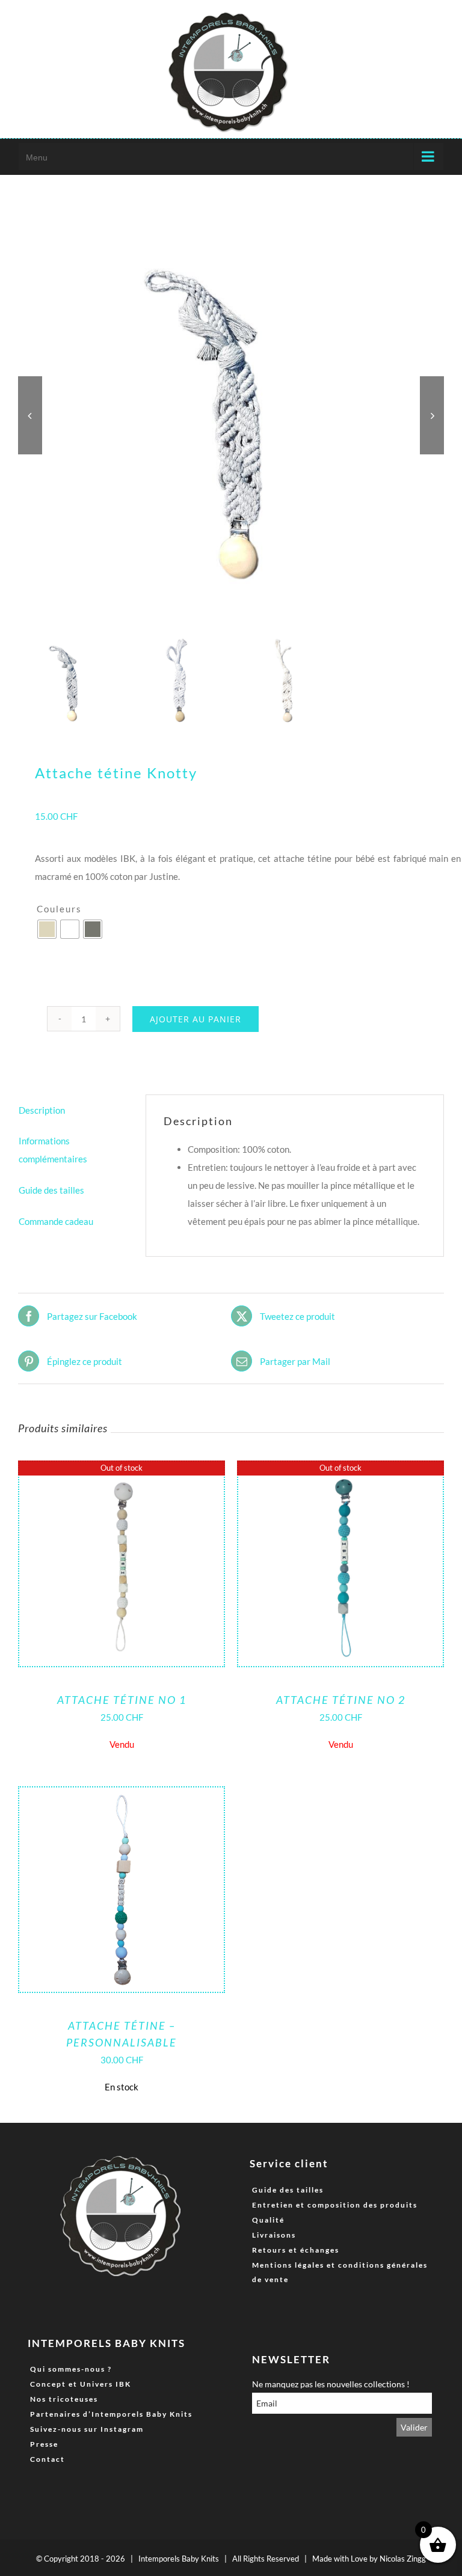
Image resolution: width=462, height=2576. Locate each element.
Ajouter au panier (196, 1019)
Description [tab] (42, 1110)
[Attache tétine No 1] (122, 1471)
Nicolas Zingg (403, 2559)
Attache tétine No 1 (122, 1700)
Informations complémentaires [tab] (53, 1150)
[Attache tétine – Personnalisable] (122, 1796)
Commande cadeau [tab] (56, 1221)
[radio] (47, 929)
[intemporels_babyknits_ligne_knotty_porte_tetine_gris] (231, 415)
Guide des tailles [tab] (51, 1190)
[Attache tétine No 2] (340, 1471)
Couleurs (59, 909)
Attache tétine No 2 (341, 1700)
